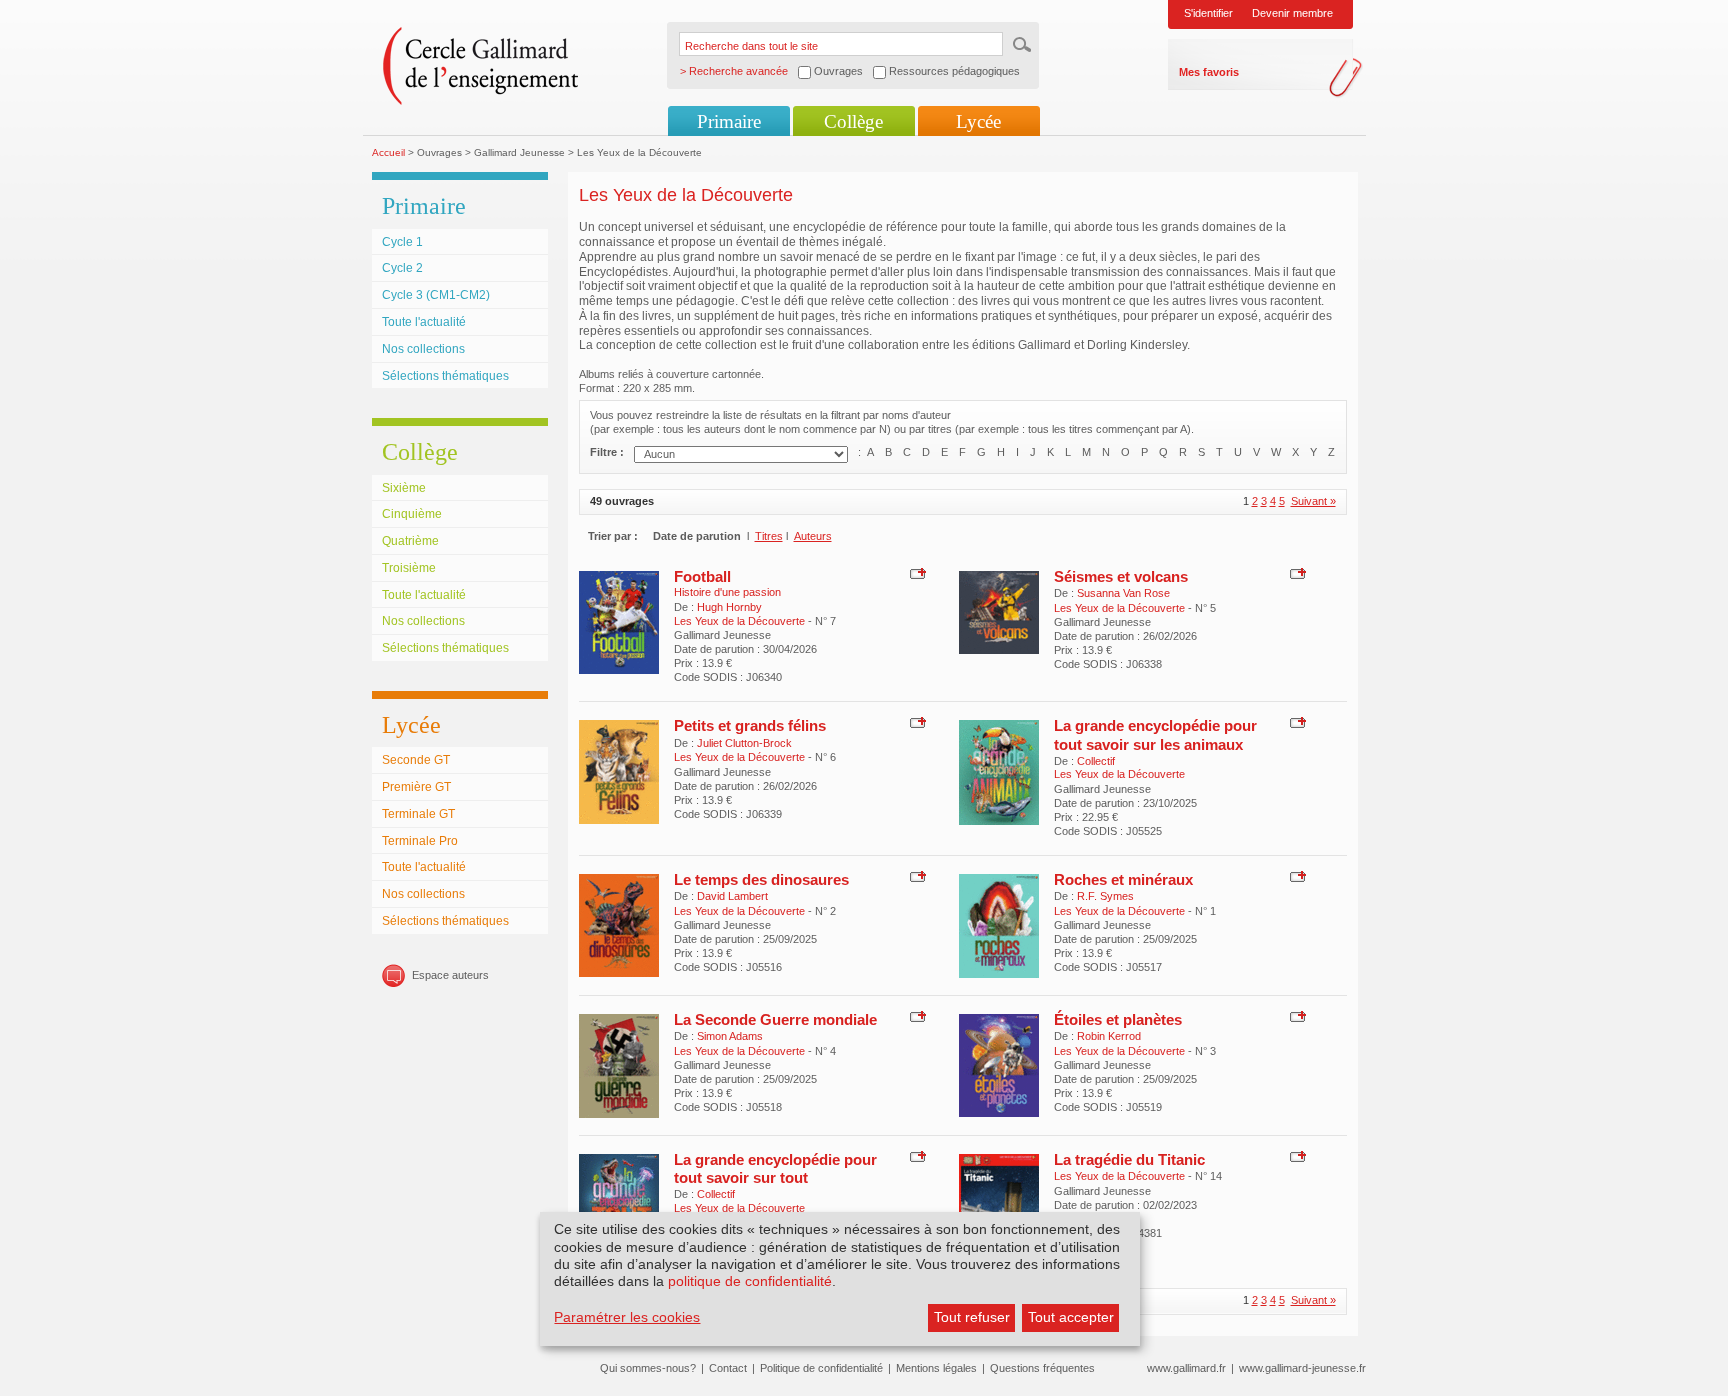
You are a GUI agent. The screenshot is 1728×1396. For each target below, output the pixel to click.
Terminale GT (418, 814)
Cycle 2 (402, 268)
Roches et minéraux (1123, 879)
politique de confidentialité (750, 1281)
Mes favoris (1209, 72)
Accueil (388, 152)
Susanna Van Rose (1123, 593)
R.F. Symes (1105, 896)
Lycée (978, 121)
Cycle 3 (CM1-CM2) (436, 295)
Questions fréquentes (1042, 1368)
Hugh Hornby (729, 607)
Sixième (404, 488)
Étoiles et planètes (1118, 1019)
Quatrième (410, 541)
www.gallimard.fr (1186, 1368)
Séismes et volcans (1121, 576)
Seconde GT (416, 760)
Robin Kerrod (1109, 1036)
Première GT (416, 787)
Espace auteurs (450, 975)
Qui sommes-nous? (648, 1368)
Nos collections (423, 349)
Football (702, 576)
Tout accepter (1071, 1317)
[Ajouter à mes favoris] (915, 572)
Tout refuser (972, 1317)
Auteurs (813, 536)
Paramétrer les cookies (627, 1317)
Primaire (729, 121)
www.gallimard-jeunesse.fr (1302, 1368)
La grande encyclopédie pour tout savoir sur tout (775, 1168)
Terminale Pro (420, 841)
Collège (853, 121)
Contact (728, 1368)
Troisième (409, 568)
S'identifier (1208, 13)
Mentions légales (936, 1368)
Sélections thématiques (445, 376)
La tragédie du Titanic (1129, 1159)
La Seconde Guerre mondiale (775, 1019)
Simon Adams (730, 1036)
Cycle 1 (402, 242)
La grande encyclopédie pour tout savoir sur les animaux (1155, 734)
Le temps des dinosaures (761, 879)
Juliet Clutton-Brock (744, 743)
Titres (769, 536)
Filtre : (607, 452)
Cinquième (412, 514)
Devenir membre (1292, 13)
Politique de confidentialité (821, 1368)
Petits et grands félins (750, 725)
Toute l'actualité (424, 322)
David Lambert (732, 896)
